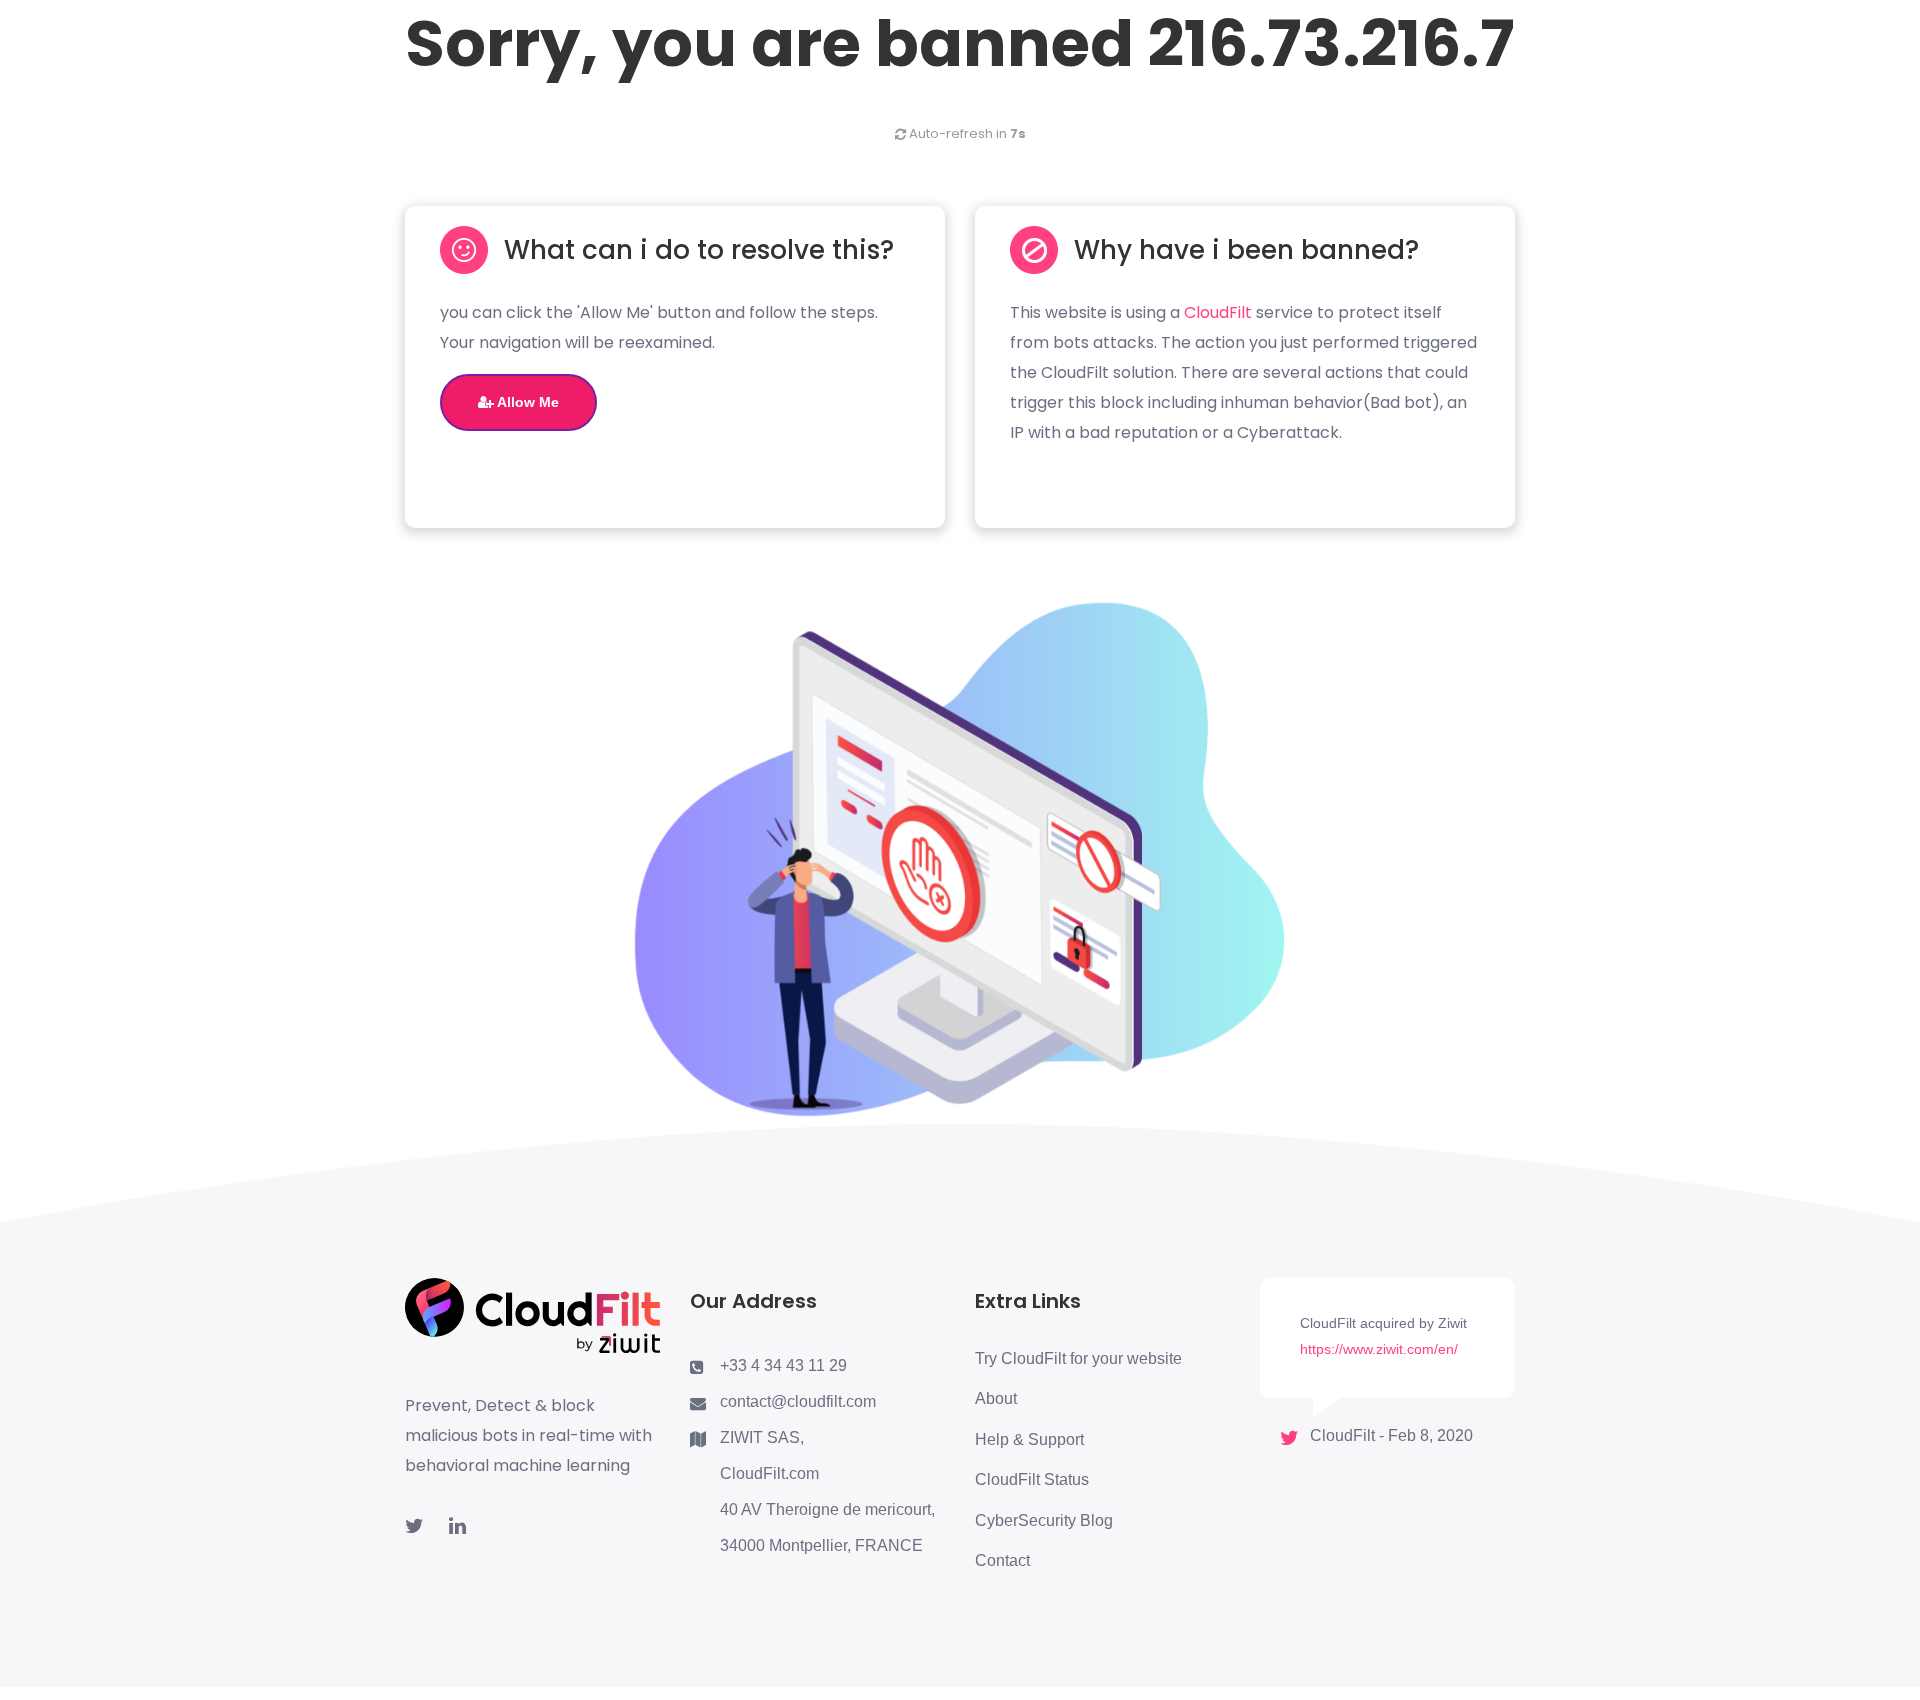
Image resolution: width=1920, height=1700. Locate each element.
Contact (1002, 1560)
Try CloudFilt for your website (1078, 1358)
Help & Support (1029, 1439)
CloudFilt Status (1032, 1479)
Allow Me (526, 402)
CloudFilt (1218, 312)
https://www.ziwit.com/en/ (1379, 1349)
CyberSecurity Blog (1044, 1520)
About (996, 1398)
